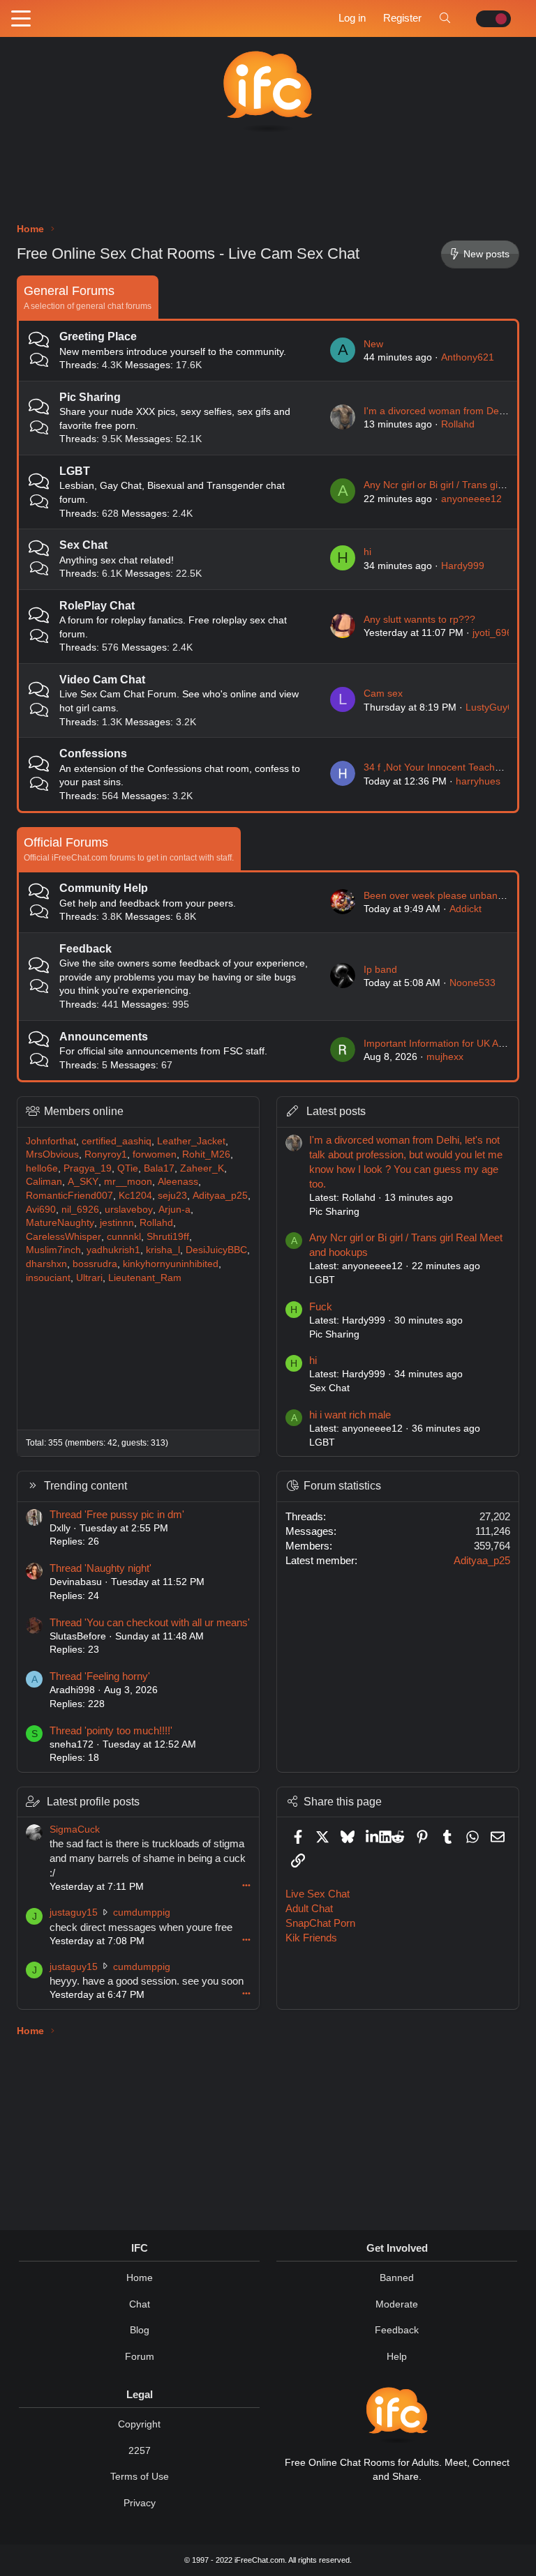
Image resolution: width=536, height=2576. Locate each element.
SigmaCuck (75, 1829)
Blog (140, 2330)
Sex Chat (83, 545)
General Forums (69, 291)
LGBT (75, 471)
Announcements (104, 1037)
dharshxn (46, 1264)
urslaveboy (129, 1209)
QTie (128, 1168)
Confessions (93, 753)
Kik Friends (311, 1938)
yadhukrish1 (113, 1250)
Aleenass (178, 1181)
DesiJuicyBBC (216, 1250)
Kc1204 (135, 1195)
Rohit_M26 (206, 1154)
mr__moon (128, 1181)
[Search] (445, 18)
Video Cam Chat (102, 680)
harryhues (478, 781)
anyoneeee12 (471, 499)
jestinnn (117, 1222)
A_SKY (83, 1181)
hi (367, 552)
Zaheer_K (202, 1168)
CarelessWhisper (64, 1236)
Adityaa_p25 (220, 1195)
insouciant (48, 1278)
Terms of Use (140, 2476)
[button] (21, 20)
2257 (140, 2450)
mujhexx (445, 1056)
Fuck (321, 1306)
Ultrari (89, 1278)
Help (397, 2356)
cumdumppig (142, 1912)
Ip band (380, 969)
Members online (84, 1111)
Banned (397, 2278)
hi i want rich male (350, 1415)
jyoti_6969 (495, 632)
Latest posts (336, 1111)
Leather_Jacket (191, 1141)
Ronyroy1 (106, 1154)
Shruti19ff (168, 1236)
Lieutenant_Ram (145, 1278)
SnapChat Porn (320, 1923)
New (373, 344)
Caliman (44, 1181)
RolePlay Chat (97, 606)
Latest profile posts (93, 1802)
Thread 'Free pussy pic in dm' (117, 1514)
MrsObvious (52, 1154)
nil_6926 (80, 1209)
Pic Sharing (90, 397)
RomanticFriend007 (69, 1195)
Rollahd (458, 424)
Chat (140, 2304)
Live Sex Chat (318, 1894)
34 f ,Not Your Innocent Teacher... (438, 767)
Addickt (466, 909)
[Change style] (490, 19)
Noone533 (472, 983)
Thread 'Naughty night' (100, 1568)
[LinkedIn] (372, 1836)
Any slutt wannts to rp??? (419, 619)
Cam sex (383, 693)
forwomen (155, 1154)
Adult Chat (309, 1908)
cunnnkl (124, 1236)
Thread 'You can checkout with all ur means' (150, 1622)
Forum (140, 2356)
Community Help (104, 888)
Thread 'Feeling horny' (100, 1676)
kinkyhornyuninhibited (171, 1264)
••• (246, 1885)
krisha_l (163, 1250)
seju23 (172, 1195)
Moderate (397, 2304)
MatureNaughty (60, 1222)
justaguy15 (74, 1912)
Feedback (85, 949)
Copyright (139, 2424)
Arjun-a (174, 1209)
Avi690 (41, 1209)
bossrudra (95, 1264)
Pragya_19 (88, 1168)
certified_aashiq (117, 1141)
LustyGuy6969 (498, 707)
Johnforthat (51, 1141)
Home (140, 2278)
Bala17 (159, 1168)
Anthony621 (468, 357)
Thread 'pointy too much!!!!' (111, 1730)
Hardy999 (463, 566)
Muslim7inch (53, 1250)
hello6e (42, 1168)
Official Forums (66, 842)
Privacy (140, 2503)
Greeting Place (98, 336)
